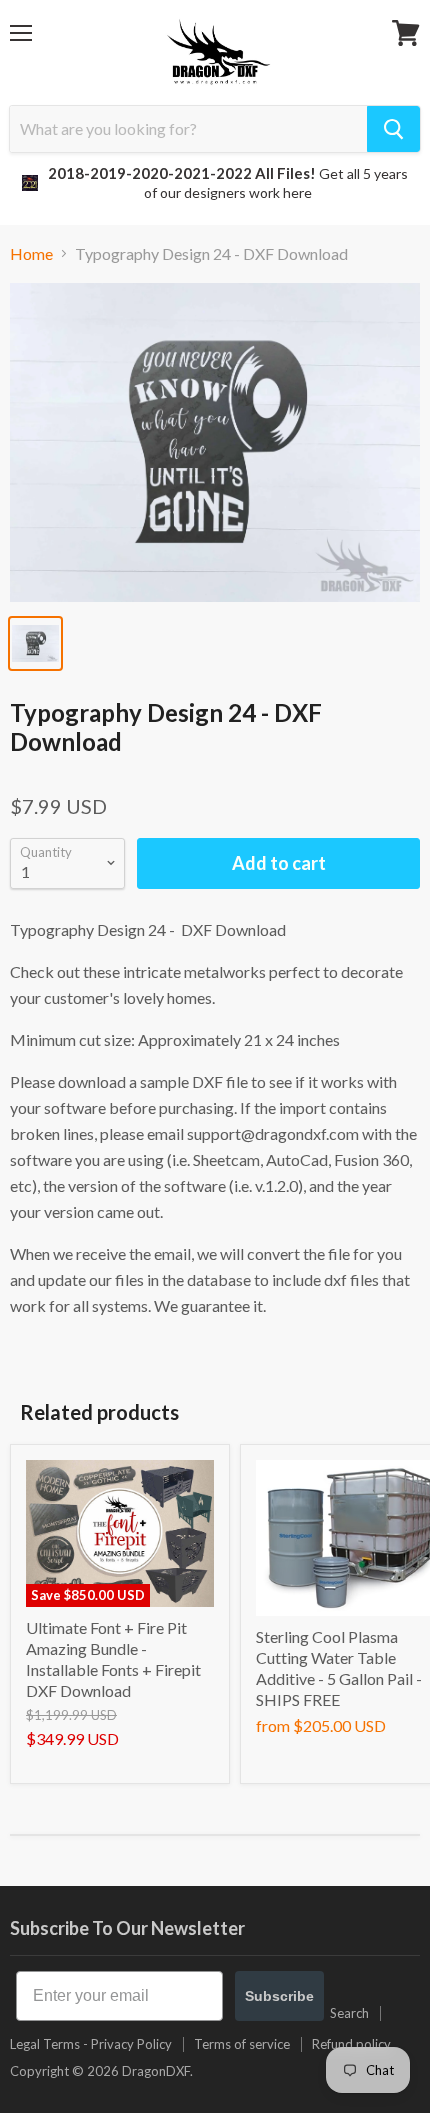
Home (31, 254)
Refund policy (351, 2044)
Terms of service (242, 2044)
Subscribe (279, 1996)
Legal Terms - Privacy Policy (91, 2044)
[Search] (393, 129)
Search (349, 2013)
